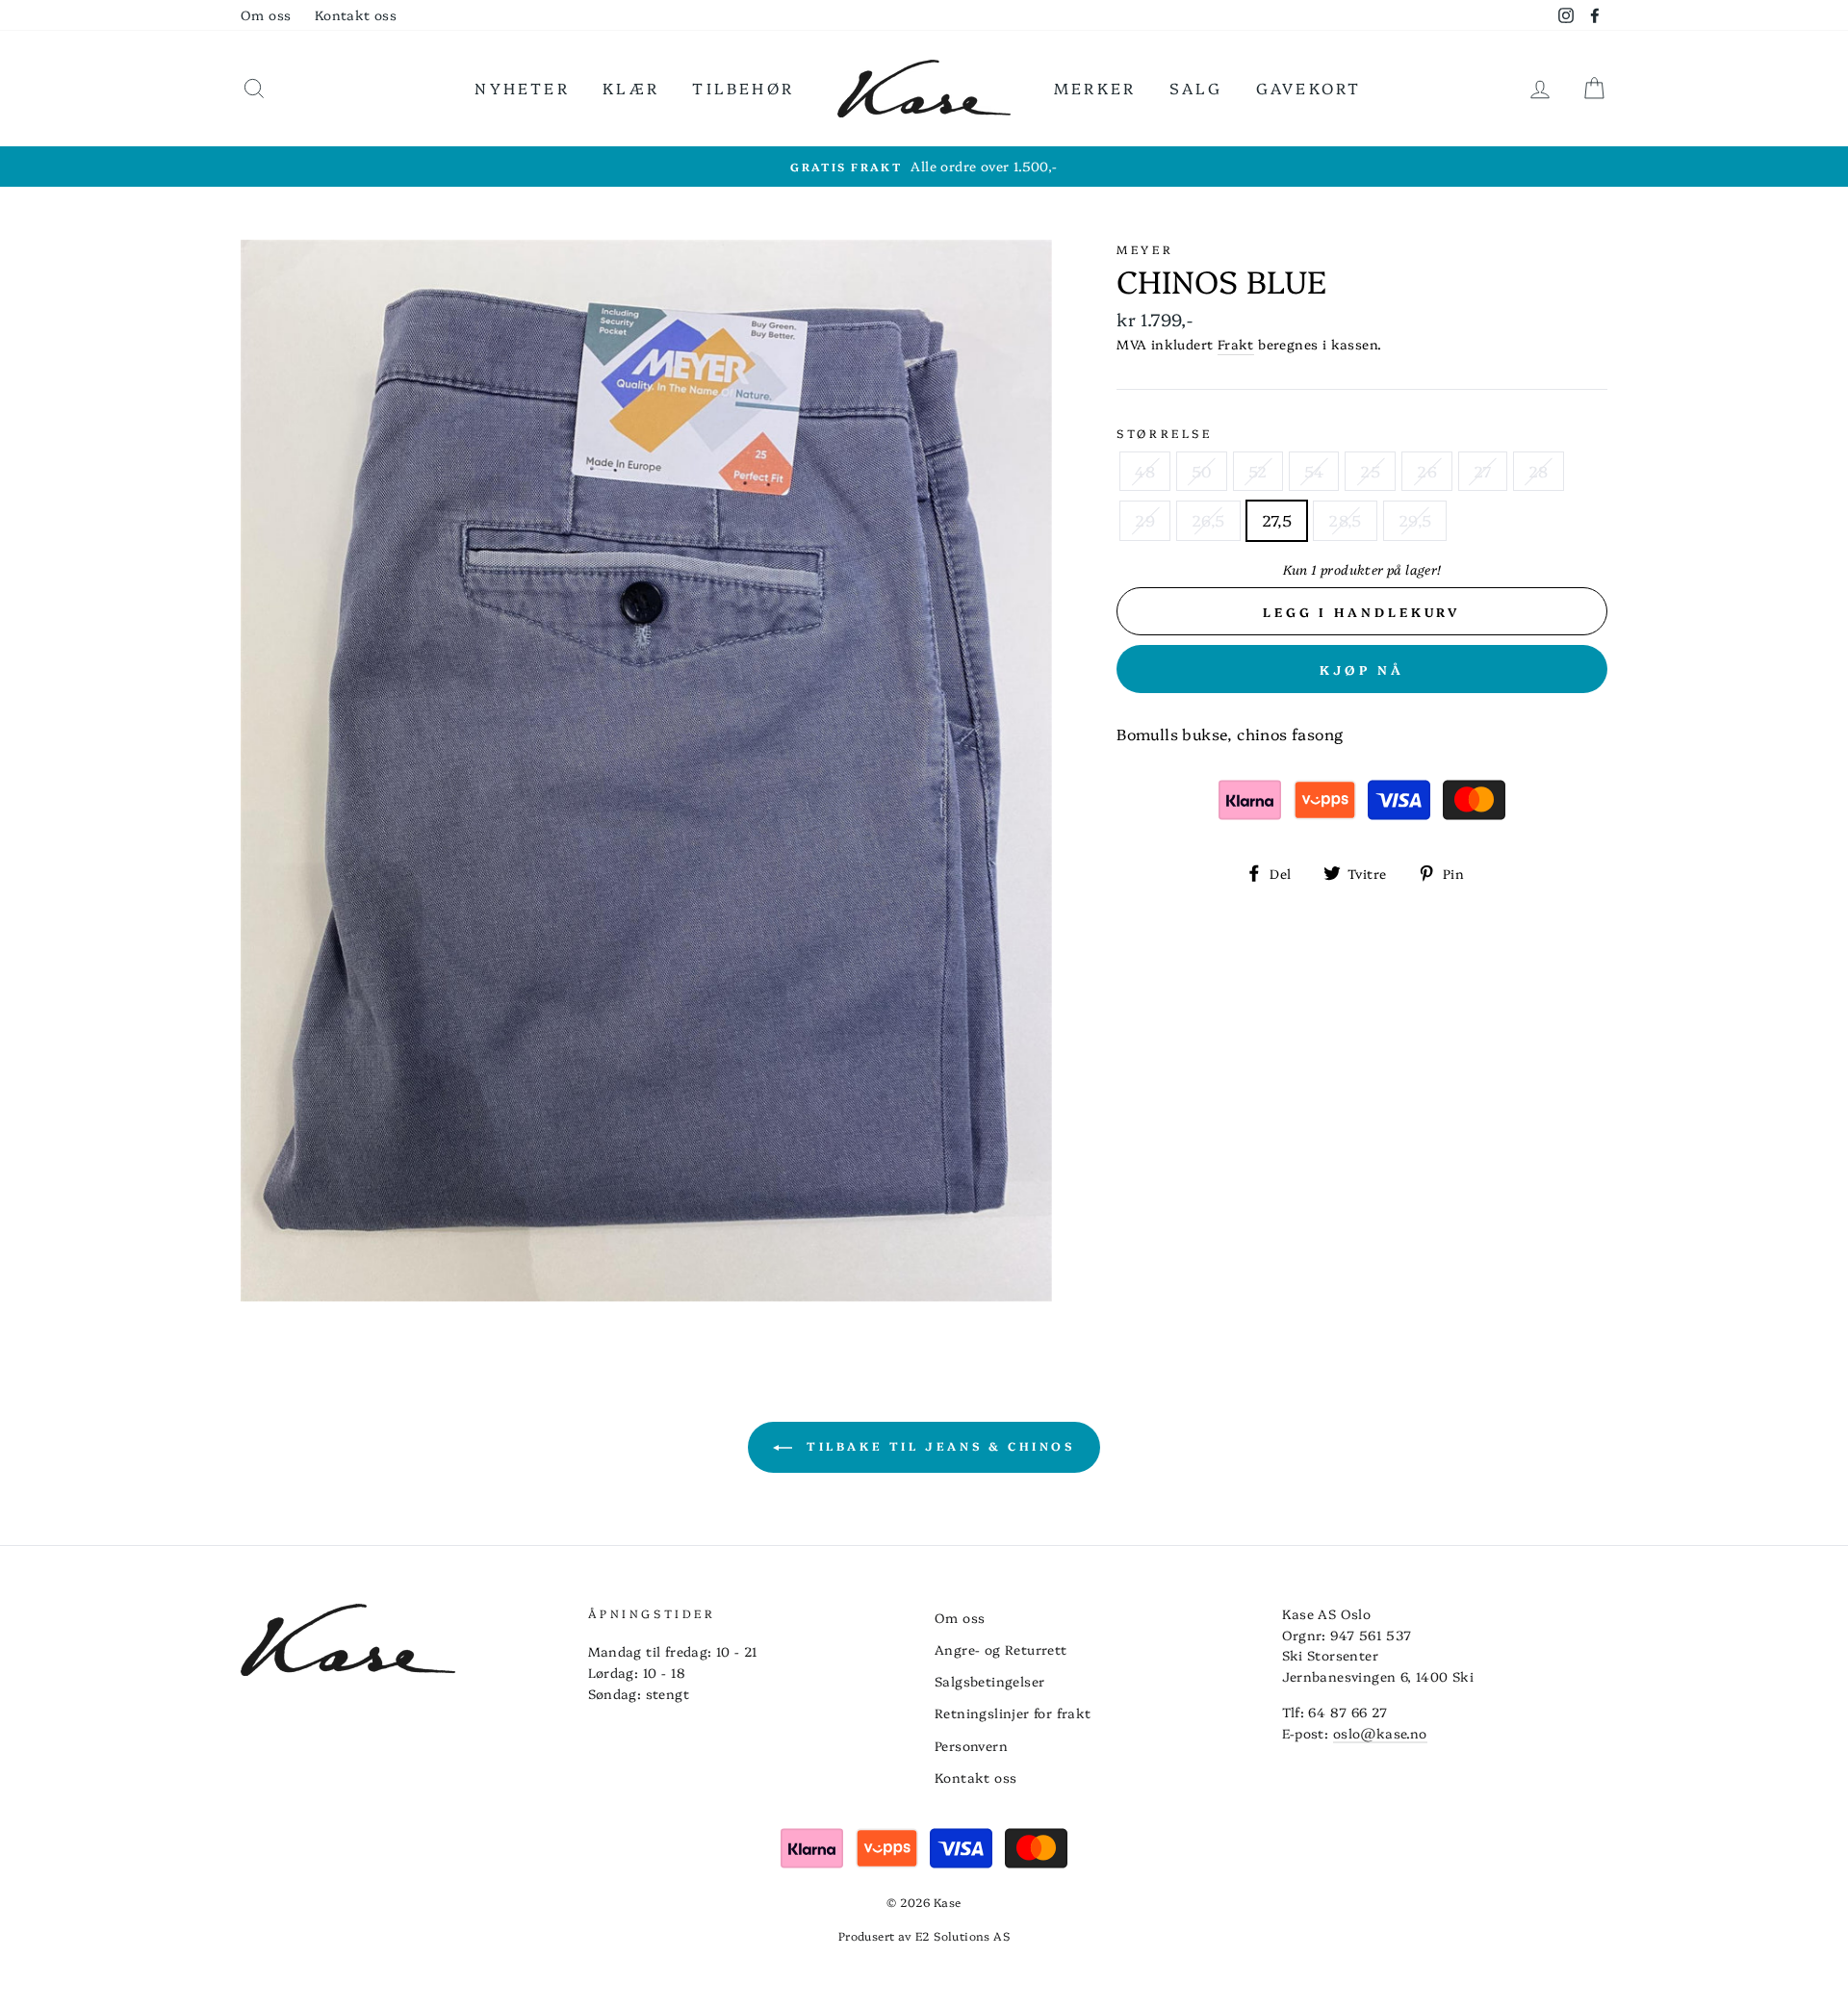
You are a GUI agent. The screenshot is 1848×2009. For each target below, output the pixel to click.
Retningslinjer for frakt (1013, 1713)
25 (1370, 471)
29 (1145, 520)
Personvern (971, 1745)
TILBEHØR (743, 88)
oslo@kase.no (1380, 1733)
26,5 (1208, 520)
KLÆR (631, 88)
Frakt (1236, 344)
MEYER (1145, 249)
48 (1145, 471)
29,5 (1415, 520)
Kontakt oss (356, 14)
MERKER (1095, 88)
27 (1483, 471)
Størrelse (1164, 433)
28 (1539, 471)
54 (1314, 471)
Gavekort (1309, 88)
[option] (924, 167)
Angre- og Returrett (1001, 1649)
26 (1427, 471)
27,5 (1277, 520)
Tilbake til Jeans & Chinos (937, 1445)
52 (1258, 471)
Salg (1196, 88)
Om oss (266, 14)
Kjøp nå (1362, 669)
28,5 (1345, 520)
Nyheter (522, 88)
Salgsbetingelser (989, 1681)
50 (1202, 471)
